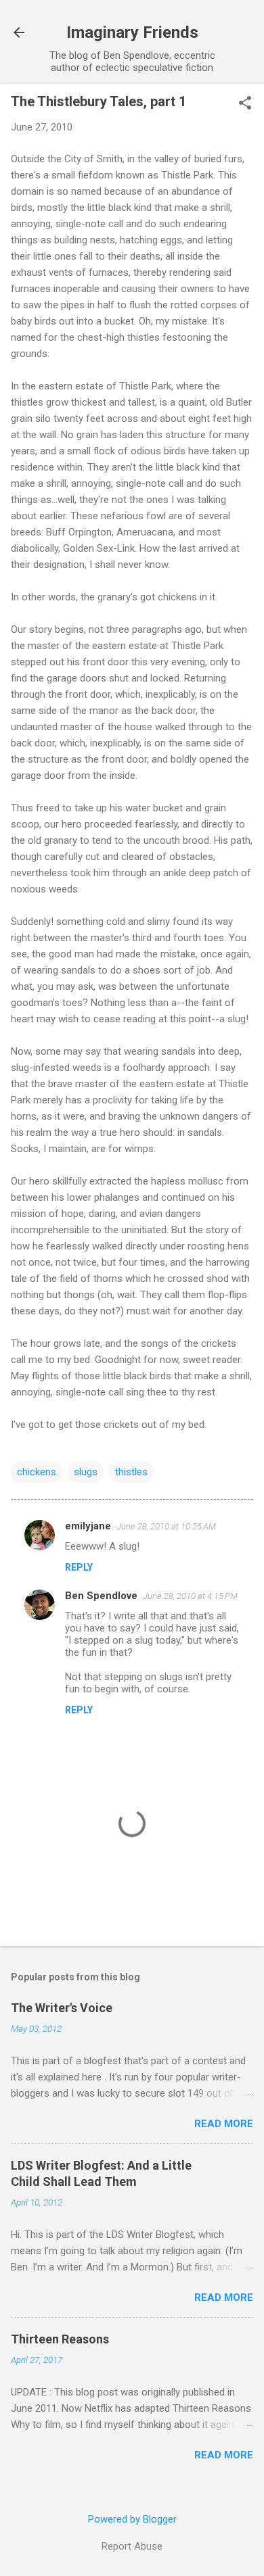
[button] (245, 104)
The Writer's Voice (62, 2008)
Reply (79, 1567)
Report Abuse (132, 2546)
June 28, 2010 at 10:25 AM (166, 1526)
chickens (37, 1472)
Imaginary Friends (132, 32)
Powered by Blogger (132, 2519)
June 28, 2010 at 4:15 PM (190, 1596)
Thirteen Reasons (60, 2339)
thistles (131, 1472)
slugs (86, 1472)
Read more (224, 2124)
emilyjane (88, 1526)
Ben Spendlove (101, 1596)
